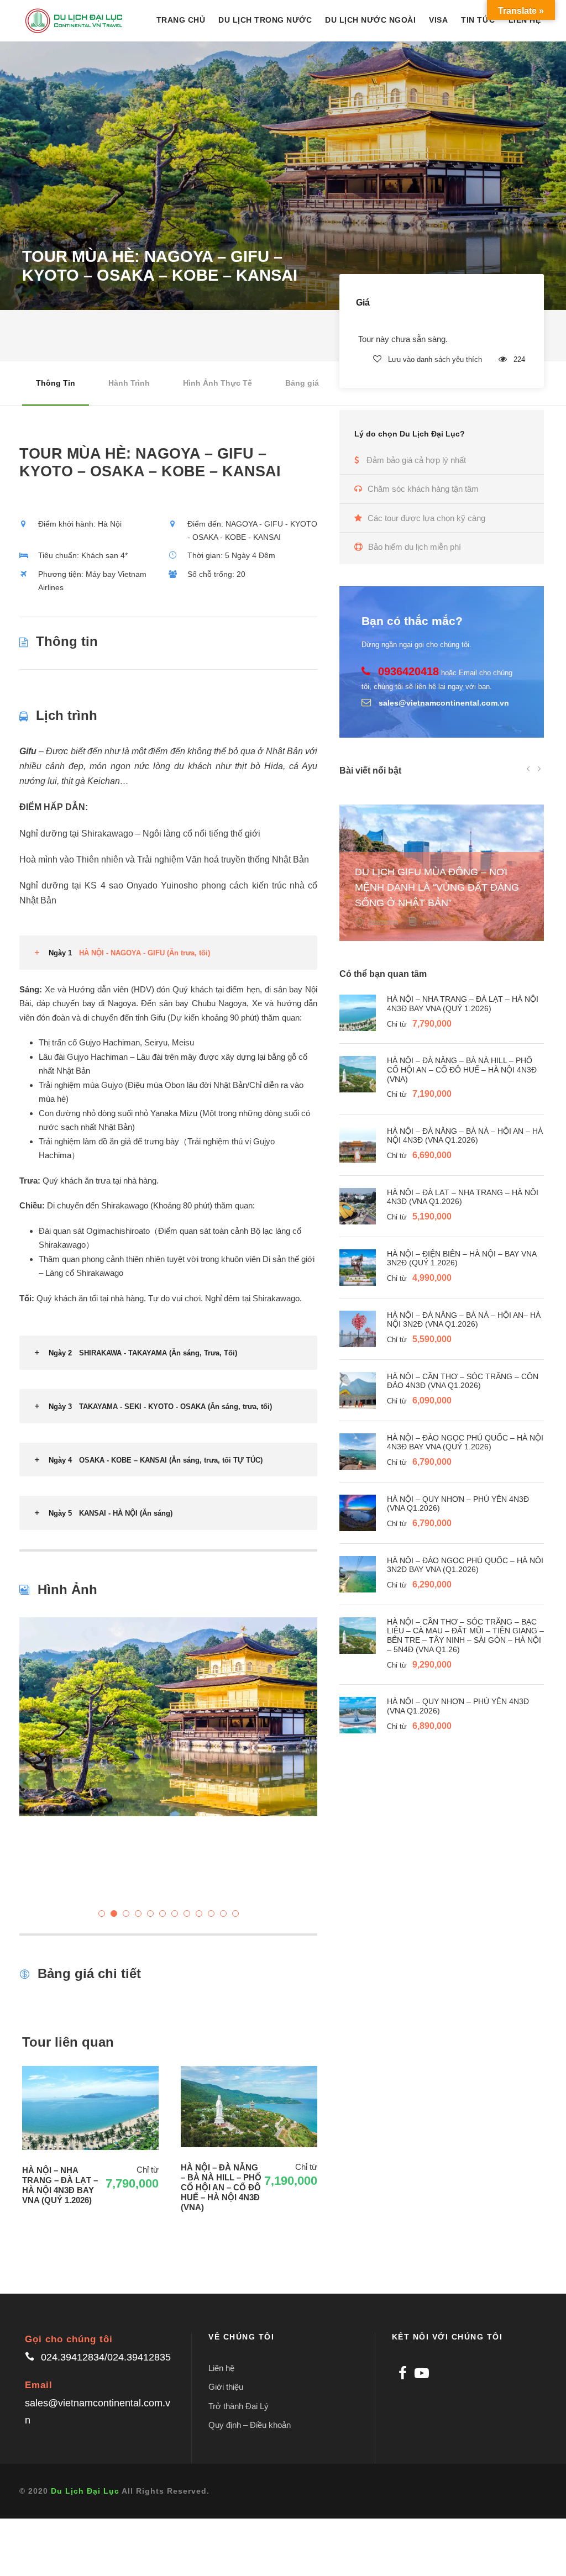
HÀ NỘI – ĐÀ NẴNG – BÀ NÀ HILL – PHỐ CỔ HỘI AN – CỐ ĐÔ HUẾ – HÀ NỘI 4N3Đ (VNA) (462, 1070)
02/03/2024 (384, 923)
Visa (438, 20)
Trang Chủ (181, 20)
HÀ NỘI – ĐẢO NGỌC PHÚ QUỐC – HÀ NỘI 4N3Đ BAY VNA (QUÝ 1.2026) (465, 1442)
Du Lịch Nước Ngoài (370, 20)
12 (235, 1913)
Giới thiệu (226, 2387)
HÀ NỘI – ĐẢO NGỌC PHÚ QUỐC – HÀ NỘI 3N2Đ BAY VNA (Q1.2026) (465, 1565)
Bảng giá (302, 383)
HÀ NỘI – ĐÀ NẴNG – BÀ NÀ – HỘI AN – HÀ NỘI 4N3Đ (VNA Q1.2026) (465, 1136)
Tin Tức (478, 20)
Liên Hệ (525, 20)
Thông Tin (56, 383)
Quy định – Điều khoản (250, 2425)
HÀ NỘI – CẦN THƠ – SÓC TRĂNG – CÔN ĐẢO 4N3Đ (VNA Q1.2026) (463, 1381)
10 (211, 1913)
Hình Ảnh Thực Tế (218, 383)
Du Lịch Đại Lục (85, 2491)
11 (223, 1913)
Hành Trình (129, 383)
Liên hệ (221, 2368)
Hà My (432, 923)
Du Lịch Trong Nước (265, 20)
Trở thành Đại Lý (239, 2406)
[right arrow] (539, 768)
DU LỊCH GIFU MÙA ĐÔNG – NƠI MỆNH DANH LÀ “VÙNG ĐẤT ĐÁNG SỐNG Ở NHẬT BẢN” (437, 887)
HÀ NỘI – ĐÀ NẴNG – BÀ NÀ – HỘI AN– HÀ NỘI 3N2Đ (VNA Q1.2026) (464, 1320)
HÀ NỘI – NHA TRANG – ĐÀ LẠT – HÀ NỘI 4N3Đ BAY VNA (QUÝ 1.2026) (463, 1004)
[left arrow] (528, 768)
